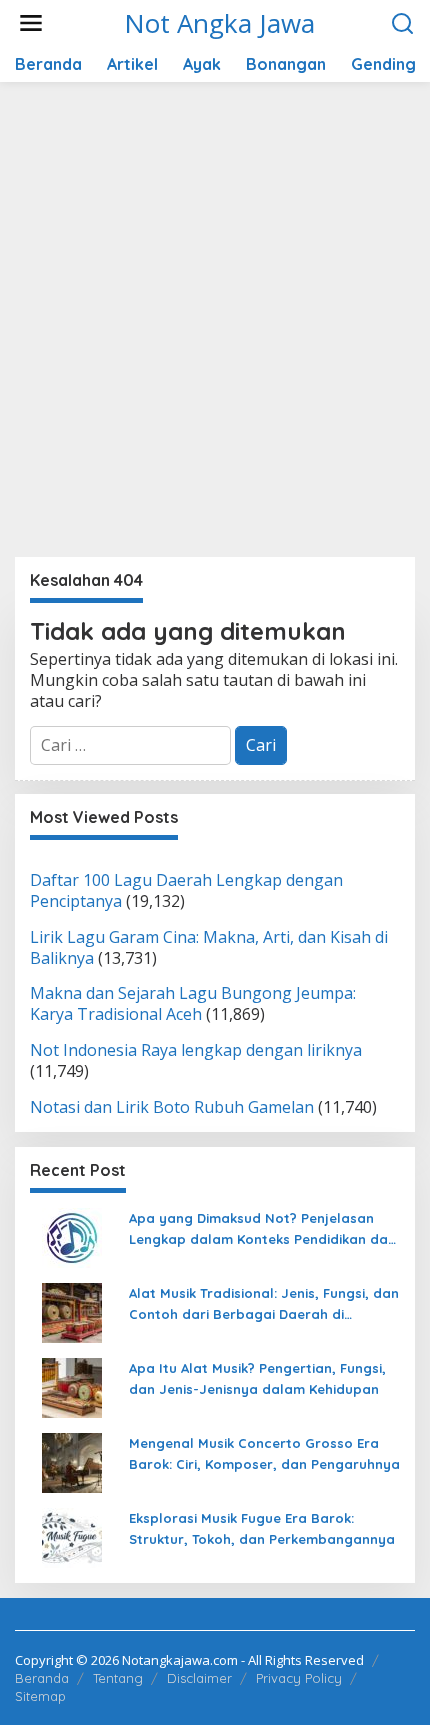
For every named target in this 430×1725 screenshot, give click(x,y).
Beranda (42, 1678)
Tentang (118, 1678)
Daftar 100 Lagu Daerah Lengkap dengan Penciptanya (186, 890)
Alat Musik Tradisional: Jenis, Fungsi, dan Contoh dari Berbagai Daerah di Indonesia (264, 1305)
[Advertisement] (215, 327)
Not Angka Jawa (219, 23)
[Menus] (31, 23)
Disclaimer (199, 1678)
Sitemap (40, 1696)
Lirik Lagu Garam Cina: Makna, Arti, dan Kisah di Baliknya (209, 947)
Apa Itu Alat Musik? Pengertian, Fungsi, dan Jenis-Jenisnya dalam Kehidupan (257, 1378)
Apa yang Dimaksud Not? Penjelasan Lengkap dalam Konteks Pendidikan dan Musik (262, 1230)
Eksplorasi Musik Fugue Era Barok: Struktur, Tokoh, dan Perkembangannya (262, 1528)
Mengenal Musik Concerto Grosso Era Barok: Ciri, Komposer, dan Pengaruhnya (264, 1453)
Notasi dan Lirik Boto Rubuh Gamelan (172, 1107)
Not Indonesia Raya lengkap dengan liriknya (196, 1050)
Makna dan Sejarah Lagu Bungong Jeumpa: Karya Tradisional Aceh (193, 1003)
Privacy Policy (299, 1678)
